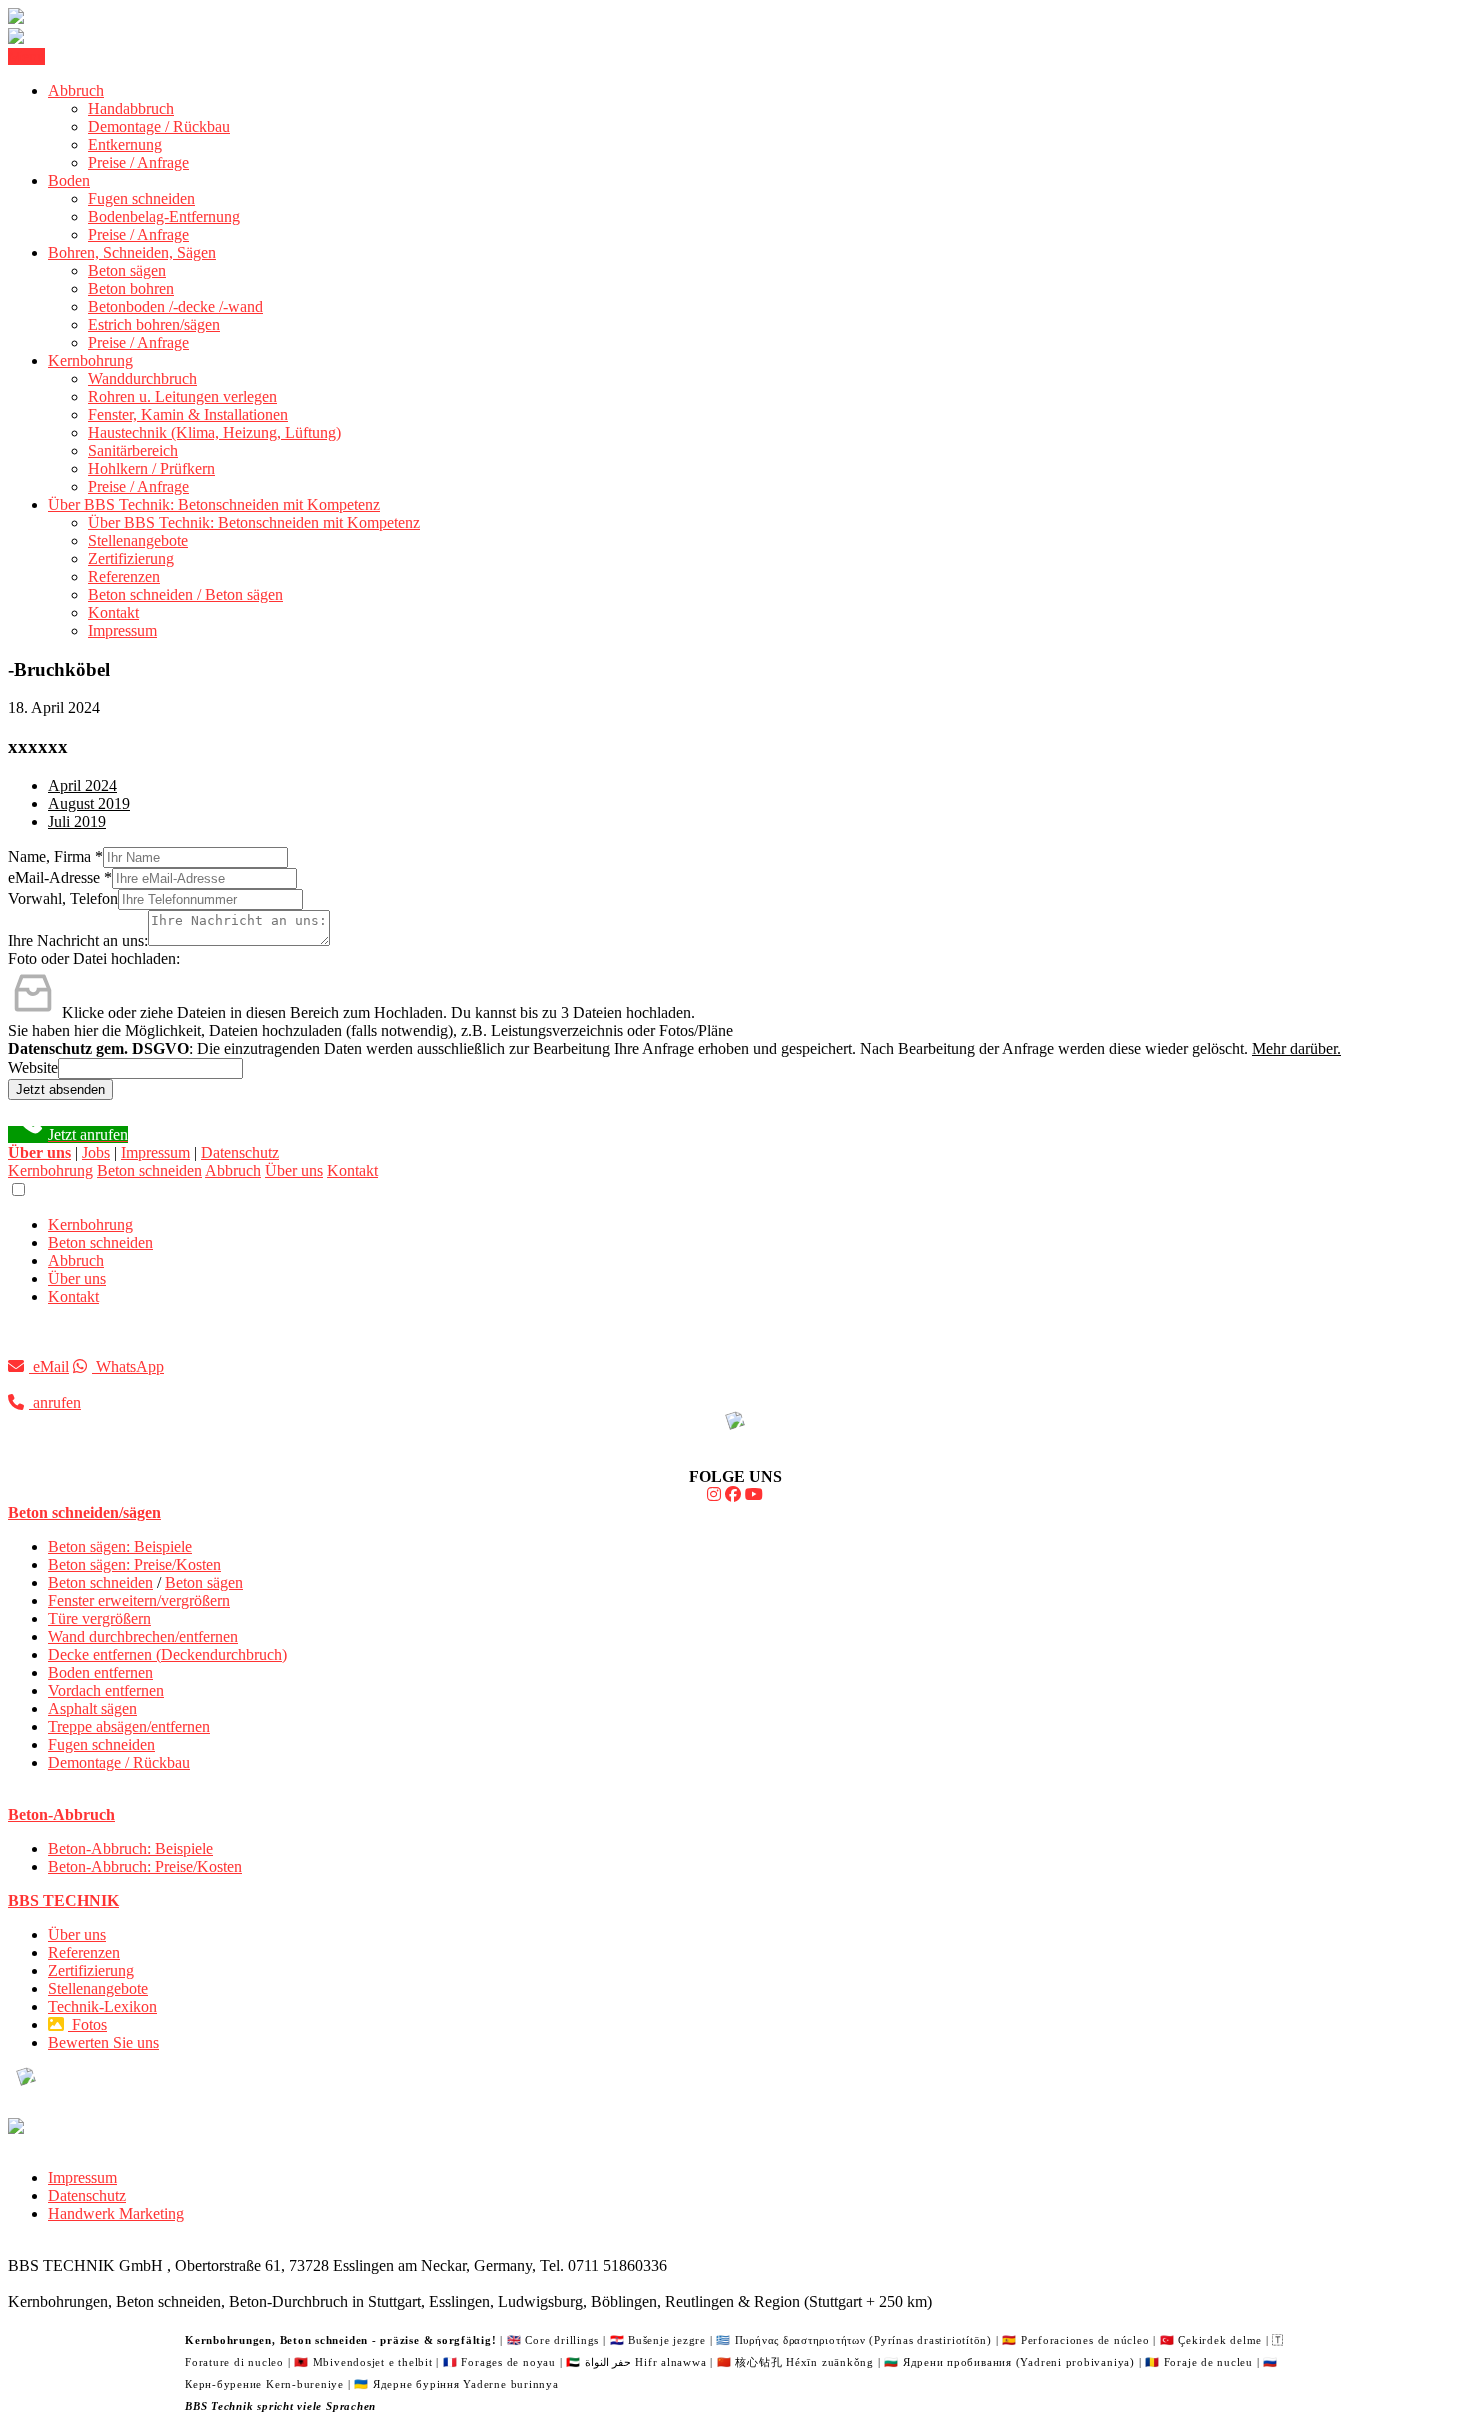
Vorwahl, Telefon (63, 898)
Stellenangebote (138, 540)
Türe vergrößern (99, 1618)
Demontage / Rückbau (159, 126)
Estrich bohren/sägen (154, 324)
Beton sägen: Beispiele (120, 1546)
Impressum (122, 630)
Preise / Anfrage (138, 162)
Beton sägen (127, 270)
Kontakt (113, 612)
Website (33, 1067)
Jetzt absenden (60, 1089)
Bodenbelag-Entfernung (164, 216)
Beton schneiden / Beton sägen (185, 594)
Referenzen (124, 576)
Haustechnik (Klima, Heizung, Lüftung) (214, 432)
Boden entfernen (100, 1672)
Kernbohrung (90, 360)
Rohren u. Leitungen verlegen (182, 396)
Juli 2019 (77, 821)
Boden (69, 180)
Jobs (96, 1152)
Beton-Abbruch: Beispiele (130, 1848)
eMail (49, 1366)
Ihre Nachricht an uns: (78, 940)
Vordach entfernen (106, 1690)
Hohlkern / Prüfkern (151, 468)
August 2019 (89, 803)
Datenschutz (240, 1152)
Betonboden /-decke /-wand (175, 306)
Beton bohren (131, 288)
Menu (26, 56)
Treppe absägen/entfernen (129, 1726)
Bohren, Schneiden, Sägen (132, 252)
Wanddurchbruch (142, 378)
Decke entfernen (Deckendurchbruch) (167, 1654)
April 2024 (82, 785)
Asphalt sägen (92, 1708)
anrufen (55, 1402)
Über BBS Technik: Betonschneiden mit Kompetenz (214, 504)
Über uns (294, 1170)
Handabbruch (131, 108)
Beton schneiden (149, 1170)
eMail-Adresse (60, 877)
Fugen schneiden (141, 198)
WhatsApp (128, 1366)
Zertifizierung (131, 558)
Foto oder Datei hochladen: (94, 958)
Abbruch (76, 90)
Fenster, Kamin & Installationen (188, 414)
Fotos (87, 2024)
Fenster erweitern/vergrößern (139, 1600)
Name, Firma (55, 856)
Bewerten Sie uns (103, 2042)
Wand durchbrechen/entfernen (143, 1636)
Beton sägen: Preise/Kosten (134, 1564)
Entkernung (125, 144)
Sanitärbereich (133, 450)
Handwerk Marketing (116, 2213)
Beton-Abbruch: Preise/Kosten (145, 1866)
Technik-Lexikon (102, 2006)
